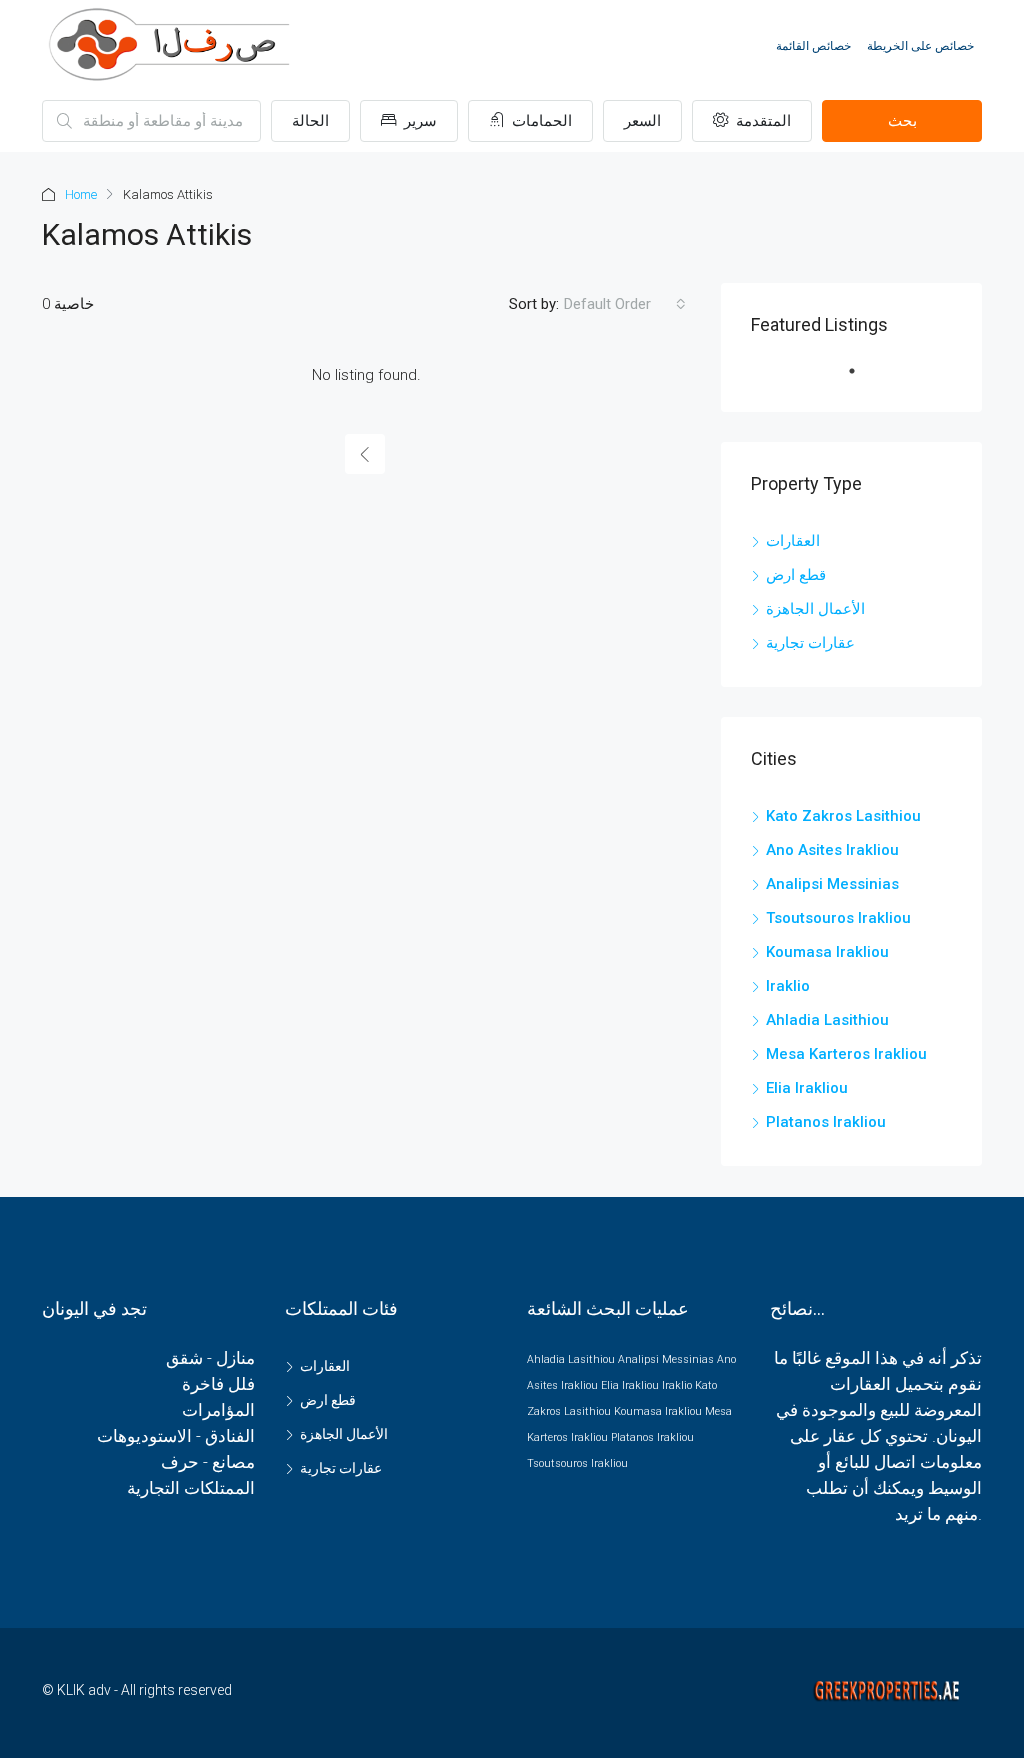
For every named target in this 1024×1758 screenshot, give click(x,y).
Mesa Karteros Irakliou (846, 1054)
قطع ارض (796, 575)
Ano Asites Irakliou (832, 850)
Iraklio (788, 986)
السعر (642, 121)
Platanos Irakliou (826, 1122)
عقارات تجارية (810, 643)
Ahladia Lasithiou (827, 1020)
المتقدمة (761, 121)
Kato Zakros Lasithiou (843, 816)
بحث (902, 121)
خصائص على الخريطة (920, 46)
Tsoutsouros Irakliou (838, 918)
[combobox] (625, 304)
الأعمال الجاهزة (815, 609)
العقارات (793, 541)
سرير (418, 121)
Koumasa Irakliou (827, 952)
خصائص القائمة (813, 46)
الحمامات (540, 121)
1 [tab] (862, 379)
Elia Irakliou (807, 1088)
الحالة (310, 121)
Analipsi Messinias (832, 884)
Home (81, 194)
